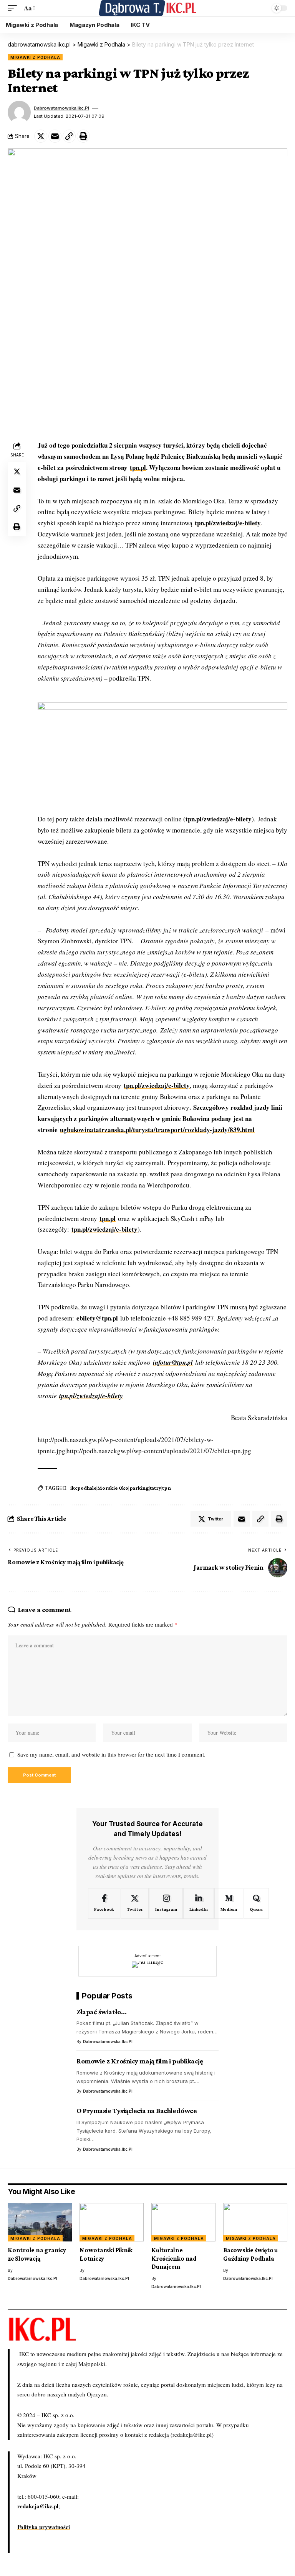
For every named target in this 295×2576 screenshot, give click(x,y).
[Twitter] (135, 1903)
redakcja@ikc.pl (38, 2506)
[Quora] (256, 1903)
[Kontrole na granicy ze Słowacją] (40, 2222)
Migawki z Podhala (35, 57)
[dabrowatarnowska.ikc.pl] (148, 8)
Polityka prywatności (44, 2527)
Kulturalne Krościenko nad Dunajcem (174, 2258)
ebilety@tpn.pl (97, 1318)
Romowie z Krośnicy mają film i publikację (140, 2061)
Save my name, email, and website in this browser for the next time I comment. (111, 1754)
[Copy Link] (69, 136)
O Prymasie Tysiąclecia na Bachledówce (137, 2111)
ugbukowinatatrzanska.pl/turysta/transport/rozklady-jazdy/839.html (157, 1130)
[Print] (83, 136)
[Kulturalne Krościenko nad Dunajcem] (183, 2222)
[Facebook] (104, 1903)
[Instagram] (166, 1903)
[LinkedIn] (198, 1903)
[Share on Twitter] (41, 136)
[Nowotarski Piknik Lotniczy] (112, 2222)
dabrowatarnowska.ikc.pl (61, 108)
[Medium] (229, 1903)
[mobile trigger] (14, 8)
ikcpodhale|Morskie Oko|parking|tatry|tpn (121, 1488)
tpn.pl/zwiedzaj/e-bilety (228, 523)
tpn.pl (138, 467)
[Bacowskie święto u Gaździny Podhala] (255, 2222)
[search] (260, 8)
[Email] (55, 136)
